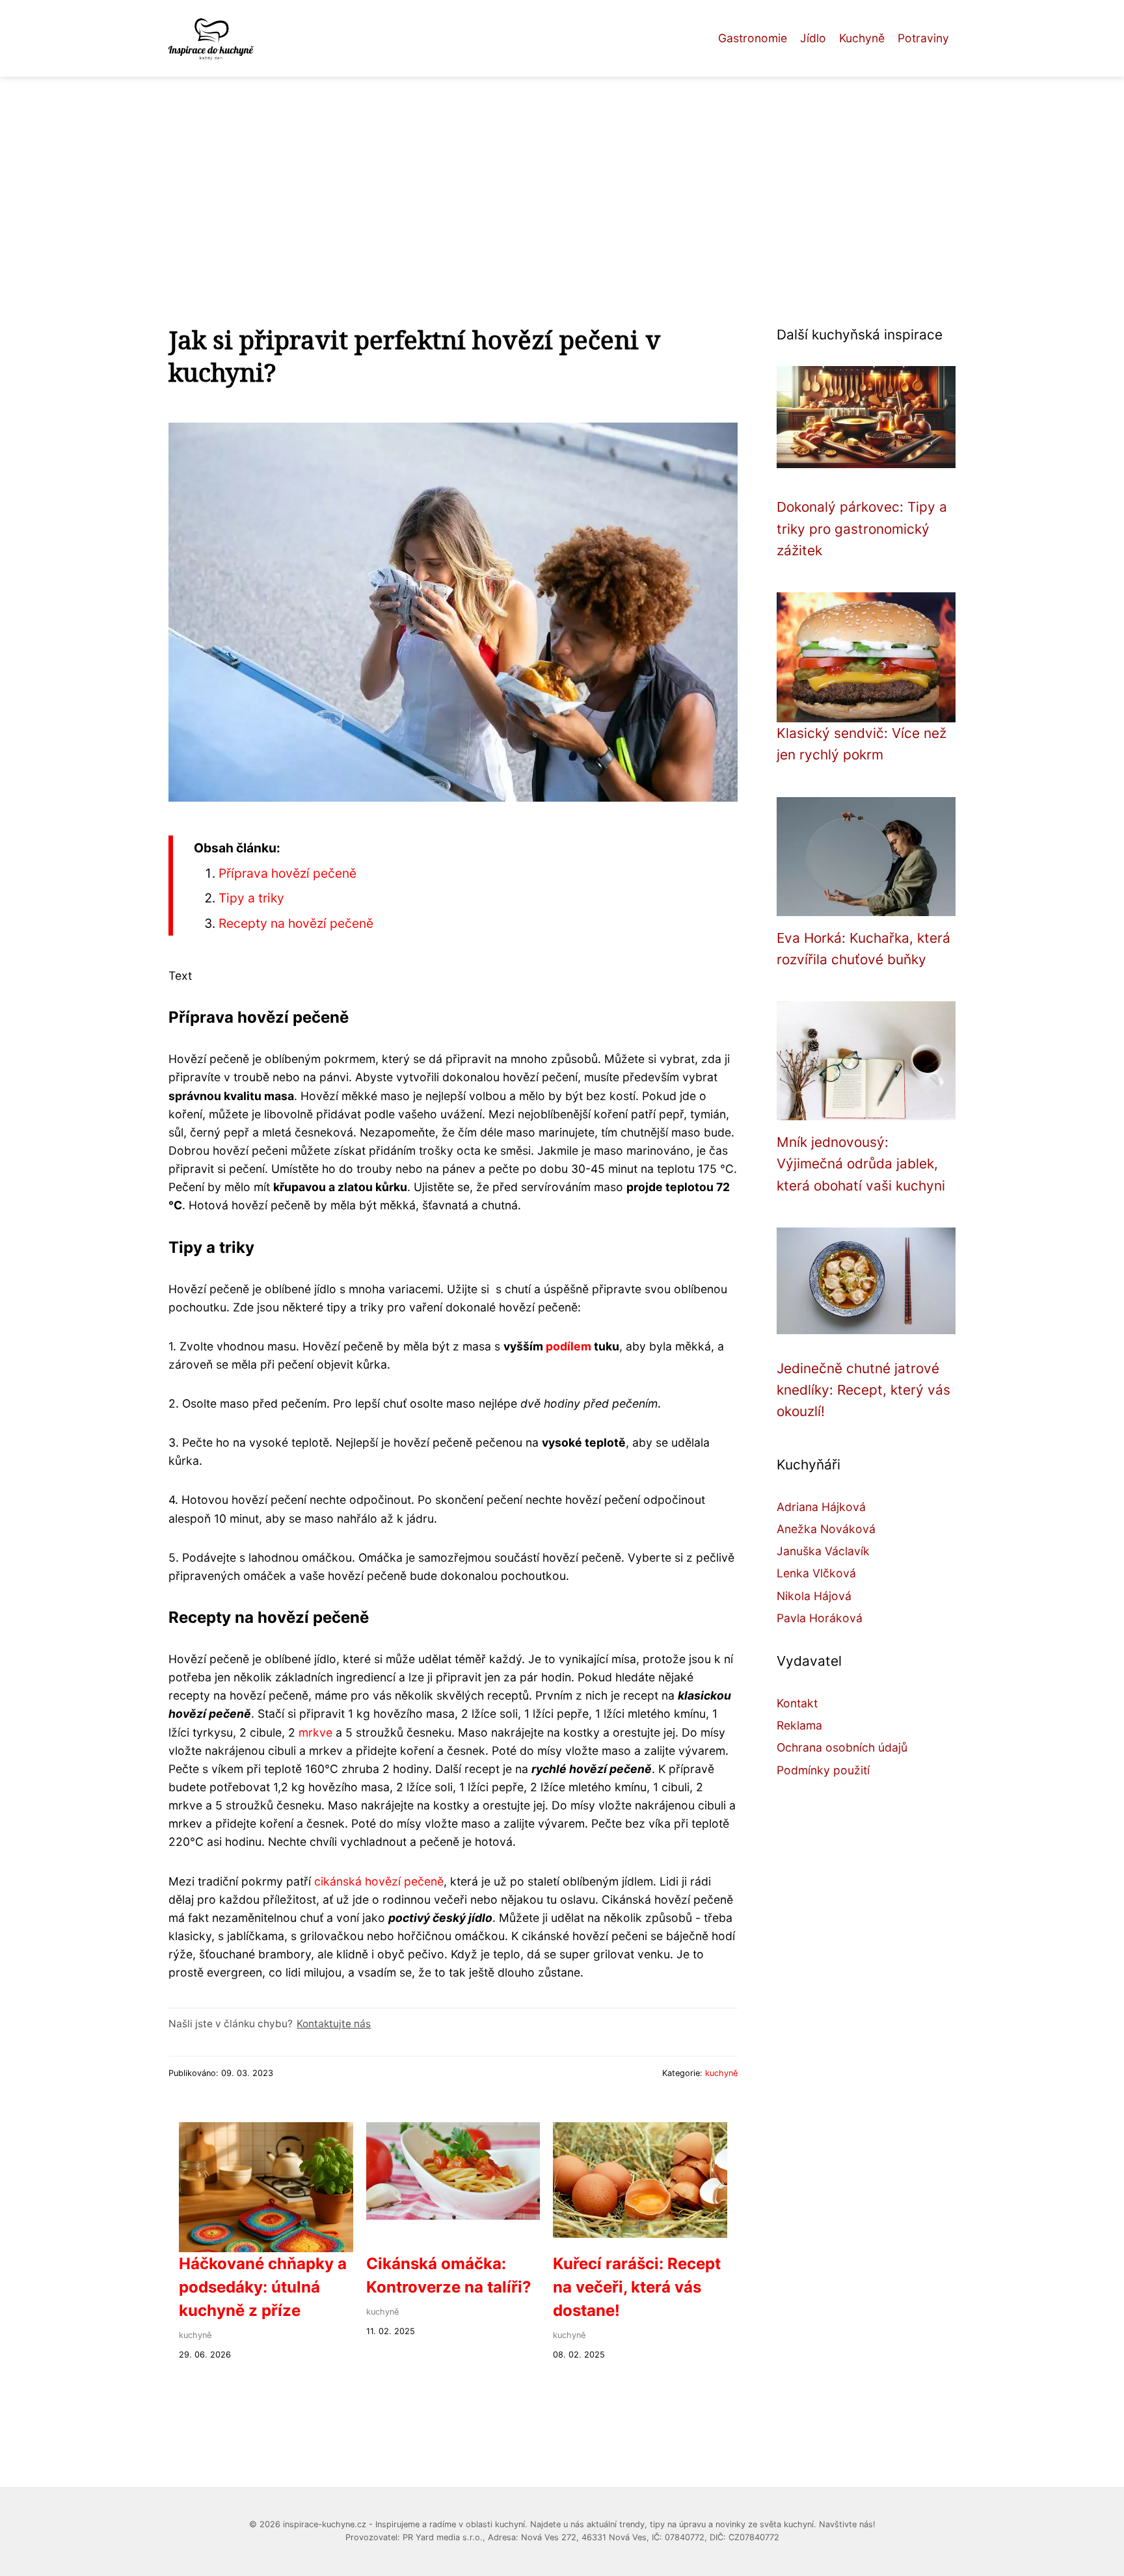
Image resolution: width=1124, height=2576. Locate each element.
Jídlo (813, 38)
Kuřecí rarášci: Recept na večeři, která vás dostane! (637, 2287)
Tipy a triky (251, 898)
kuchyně (721, 2073)
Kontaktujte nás (334, 2024)
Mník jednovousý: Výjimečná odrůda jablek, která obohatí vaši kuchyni (861, 1164)
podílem (569, 1346)
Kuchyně (862, 38)
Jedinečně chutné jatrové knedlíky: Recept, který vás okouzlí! (863, 1390)
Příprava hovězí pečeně (288, 873)
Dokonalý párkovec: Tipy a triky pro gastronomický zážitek (862, 529)
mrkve (315, 1732)
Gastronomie (753, 38)
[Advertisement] (562, 174)
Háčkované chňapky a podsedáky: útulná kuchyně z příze (263, 2287)
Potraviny (923, 38)
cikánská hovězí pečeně (379, 1881)
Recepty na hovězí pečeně (296, 923)
